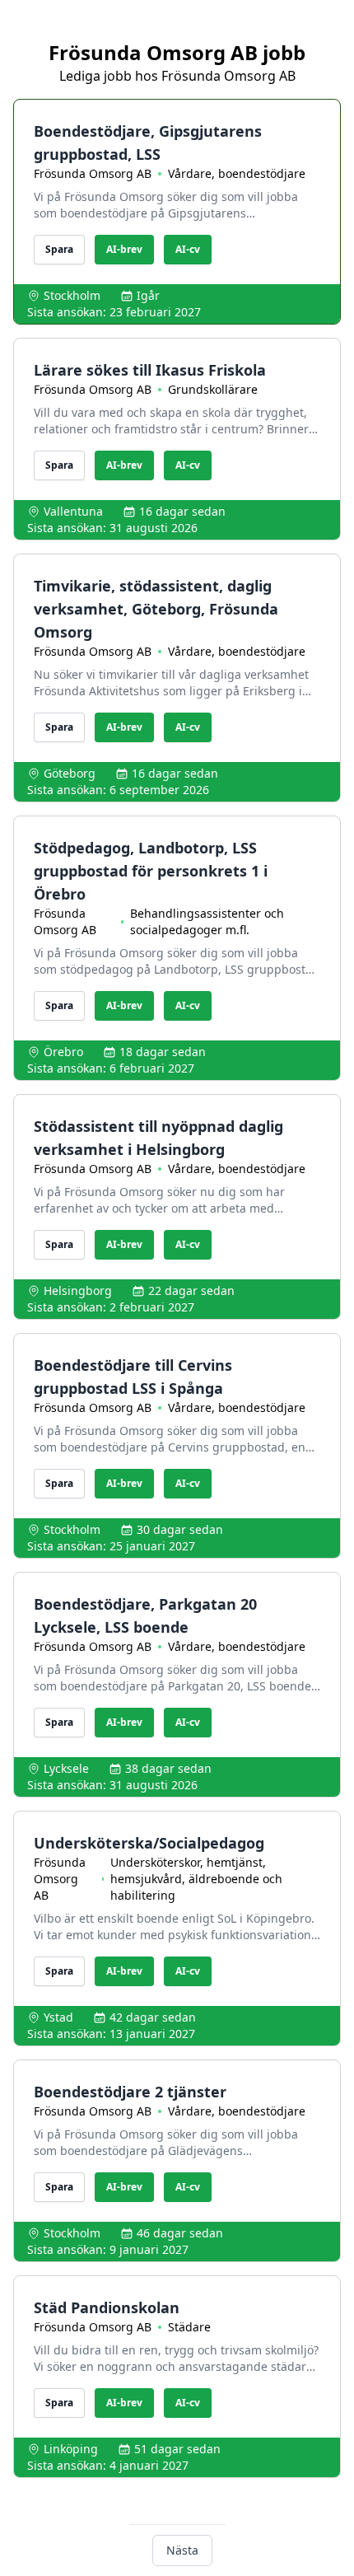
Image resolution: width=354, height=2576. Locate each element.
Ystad (58, 2017)
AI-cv (188, 249)
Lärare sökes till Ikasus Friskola (150, 370)
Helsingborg (78, 1290)
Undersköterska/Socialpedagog (149, 1843)
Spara (59, 249)
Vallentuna (73, 511)
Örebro (63, 1052)
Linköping (71, 2449)
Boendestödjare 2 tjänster (130, 2092)
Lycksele (66, 1768)
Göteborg (70, 773)
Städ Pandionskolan (107, 2307)
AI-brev (124, 249)
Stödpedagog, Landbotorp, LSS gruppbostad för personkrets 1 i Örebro (151, 871)
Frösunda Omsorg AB (93, 173)
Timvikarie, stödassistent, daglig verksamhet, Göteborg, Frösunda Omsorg (156, 609)
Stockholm (72, 295)
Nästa (182, 2550)
